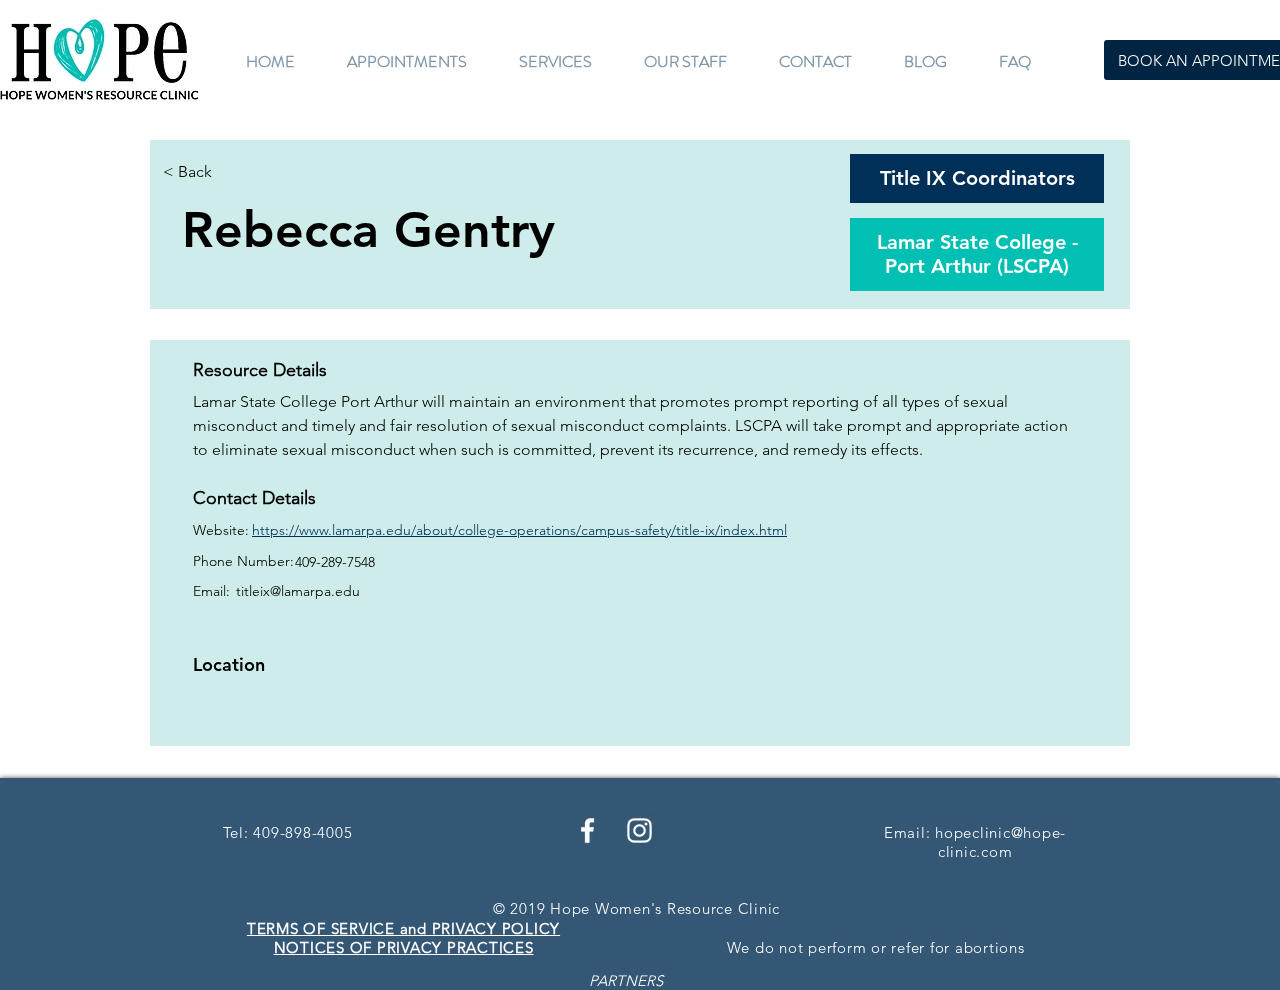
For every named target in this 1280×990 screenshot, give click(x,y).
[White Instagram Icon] (639, 830)
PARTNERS (626, 980)
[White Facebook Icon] (587, 830)
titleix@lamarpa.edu (298, 591)
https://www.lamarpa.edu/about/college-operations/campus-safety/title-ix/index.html (519, 530)
